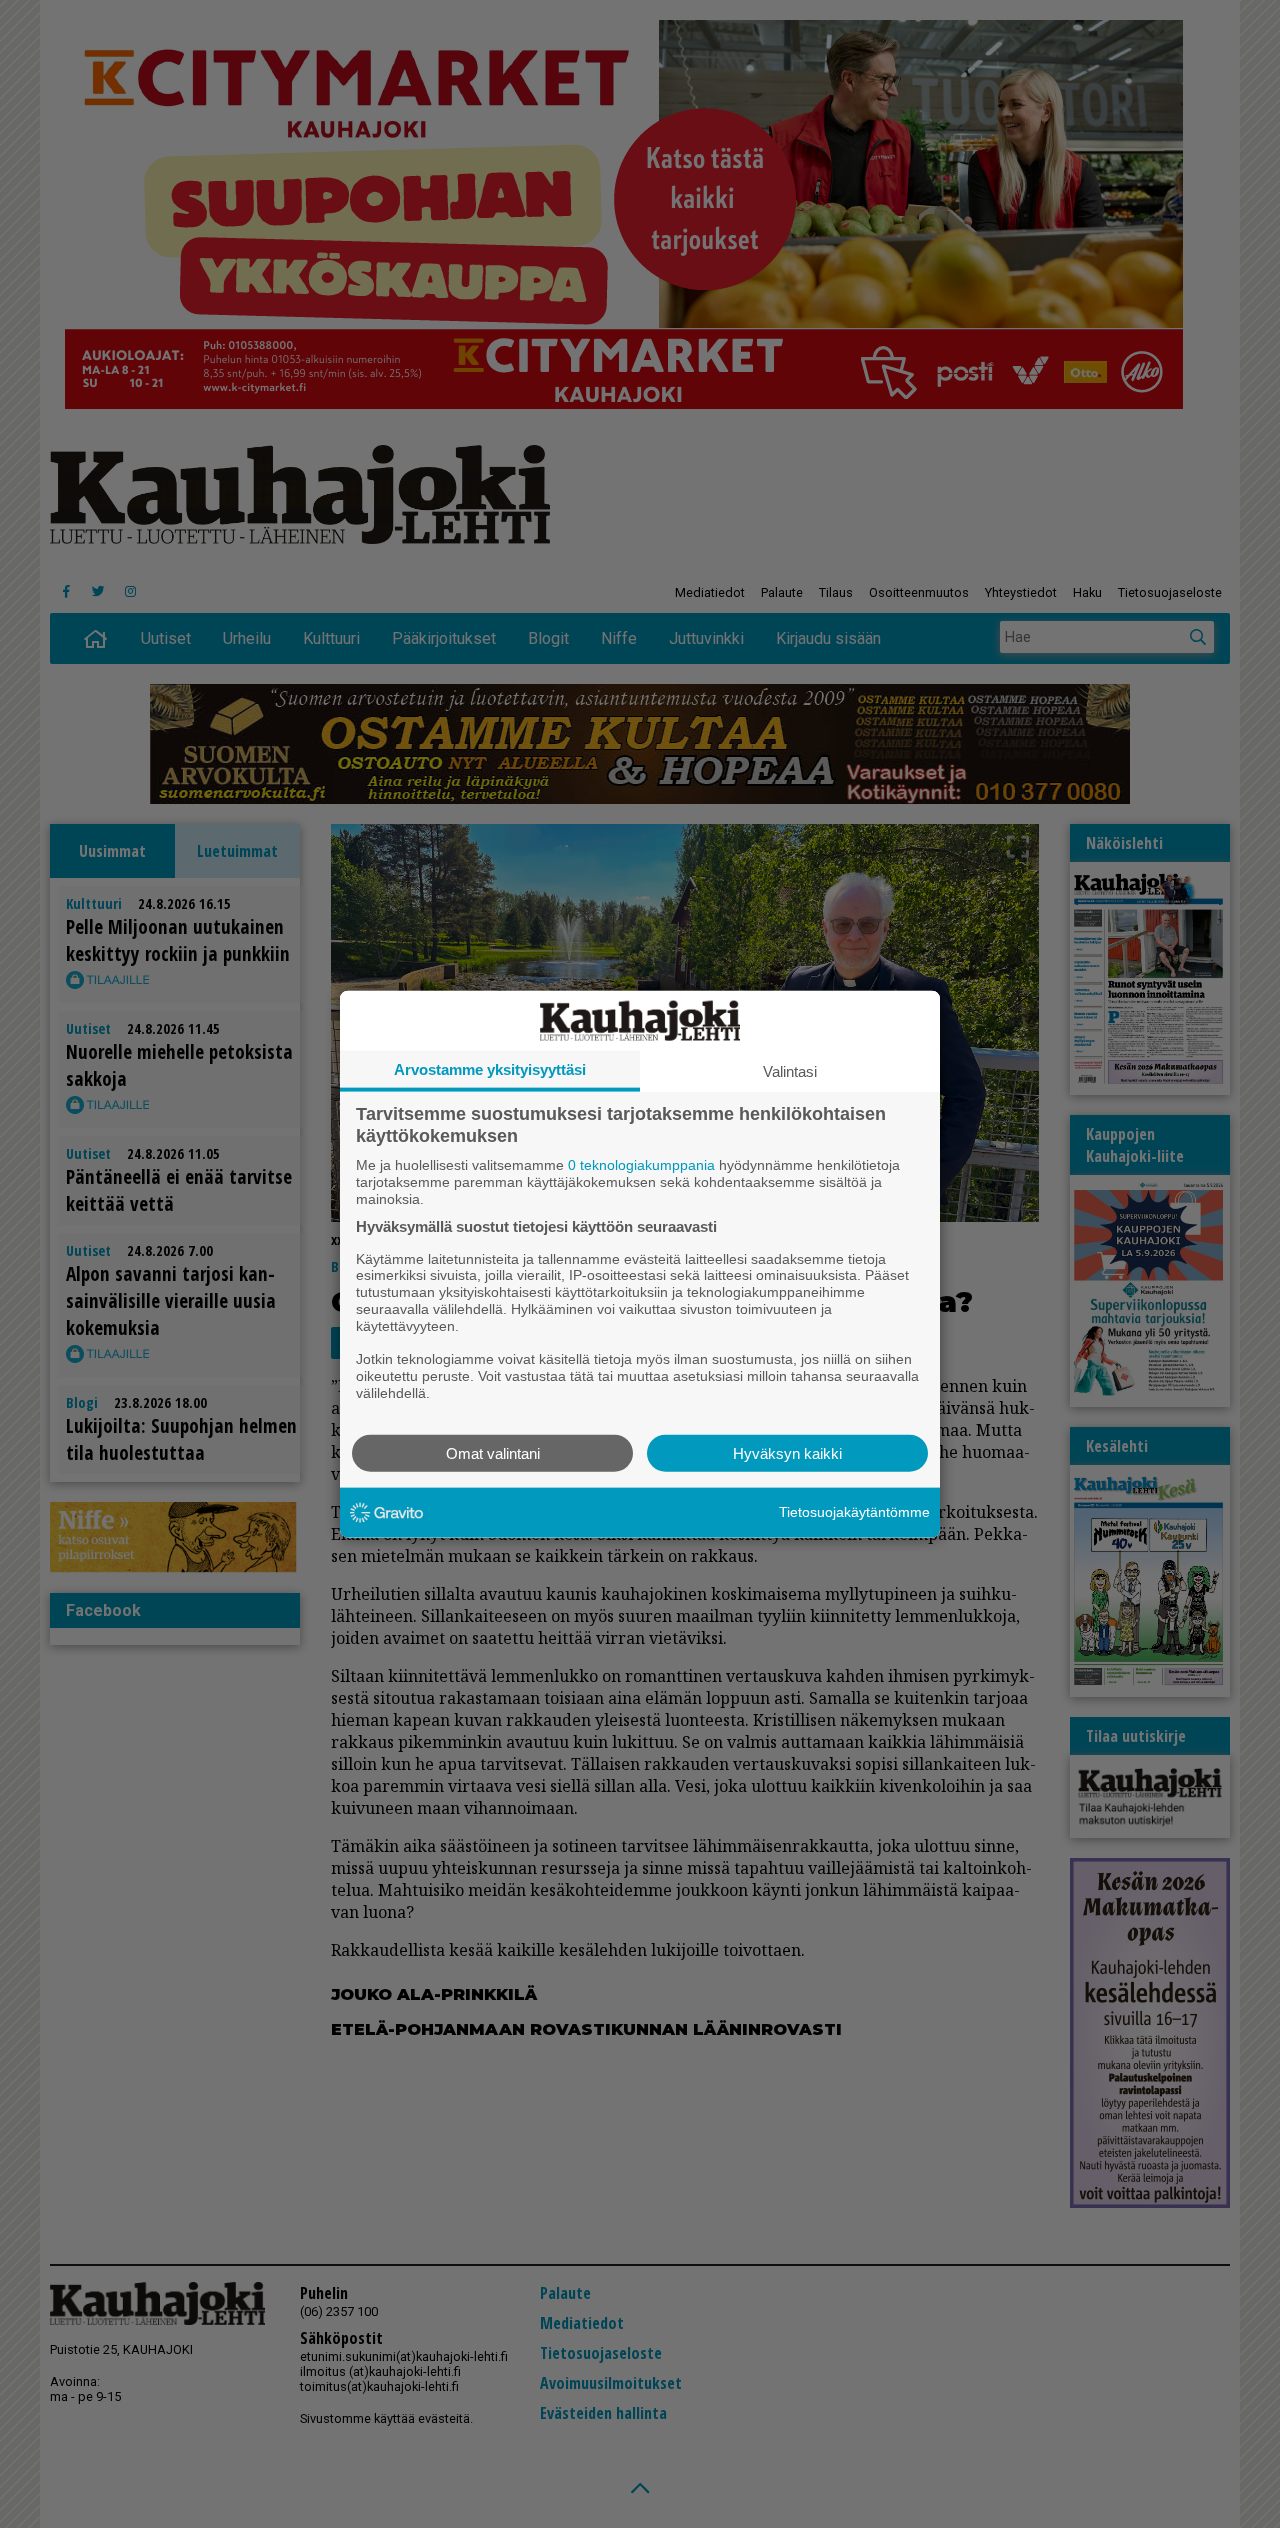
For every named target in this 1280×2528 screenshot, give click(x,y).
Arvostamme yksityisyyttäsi (490, 1069)
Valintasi (790, 1071)
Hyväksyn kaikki (787, 1452)
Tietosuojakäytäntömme (854, 1512)
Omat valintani (493, 1452)
